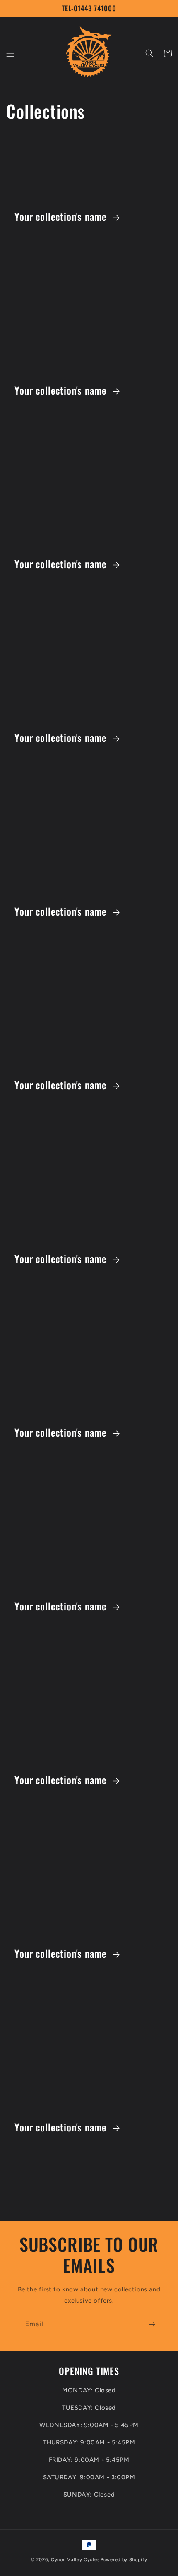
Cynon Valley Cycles (75, 2560)
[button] (10, 53)
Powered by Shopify (124, 2560)
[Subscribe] (152, 2324)
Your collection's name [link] (62, 217)
